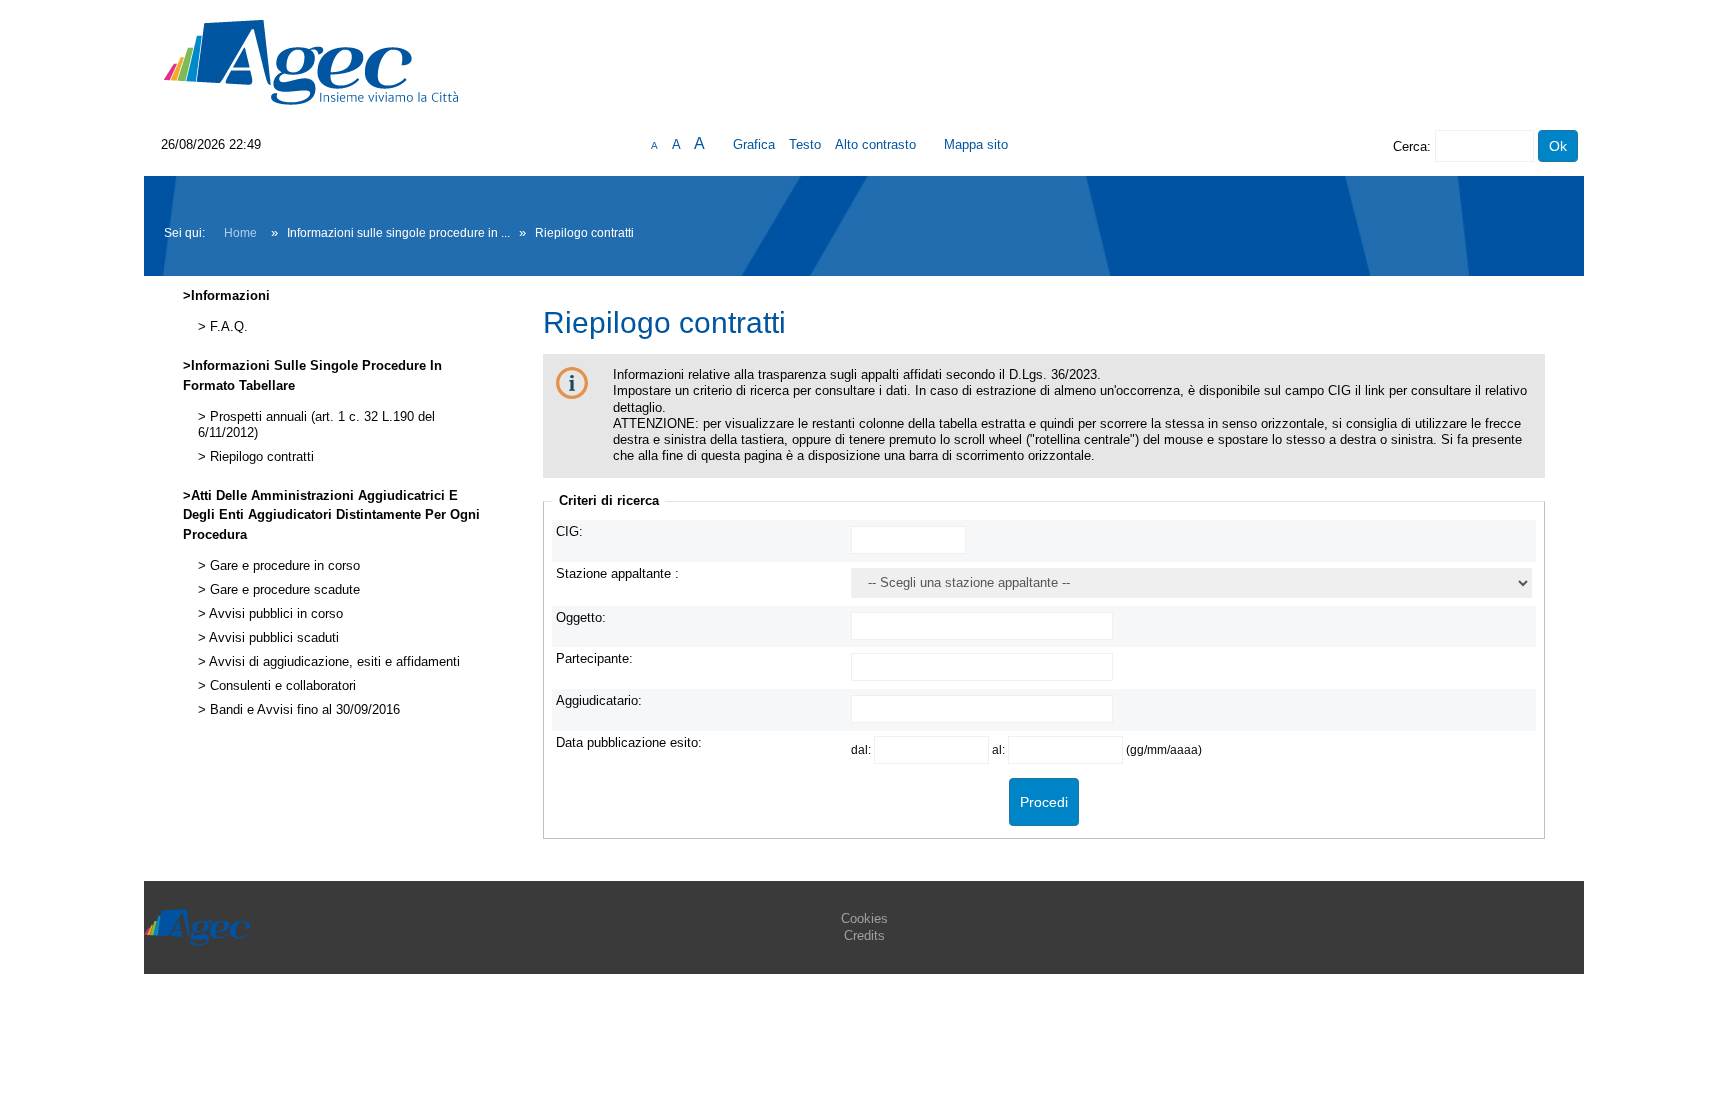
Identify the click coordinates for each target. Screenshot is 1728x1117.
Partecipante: (594, 658)
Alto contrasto (875, 144)
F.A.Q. (227, 327)
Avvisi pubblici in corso (274, 614)
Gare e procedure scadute (283, 590)
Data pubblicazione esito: (629, 742)
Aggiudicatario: (599, 700)
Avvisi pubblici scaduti (272, 638)
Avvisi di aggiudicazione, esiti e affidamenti (333, 662)
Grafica (754, 144)
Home (240, 233)
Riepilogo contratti (260, 457)
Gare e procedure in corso (283, 566)
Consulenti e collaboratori (281, 686)
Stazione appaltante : (617, 573)
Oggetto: (581, 617)
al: (1000, 749)
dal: (862, 749)
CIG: (569, 531)
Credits (864, 935)
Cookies (864, 918)
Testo (805, 144)
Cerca (1410, 146)
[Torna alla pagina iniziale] (311, 61)
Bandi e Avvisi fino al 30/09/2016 (303, 710)
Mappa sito (976, 144)
